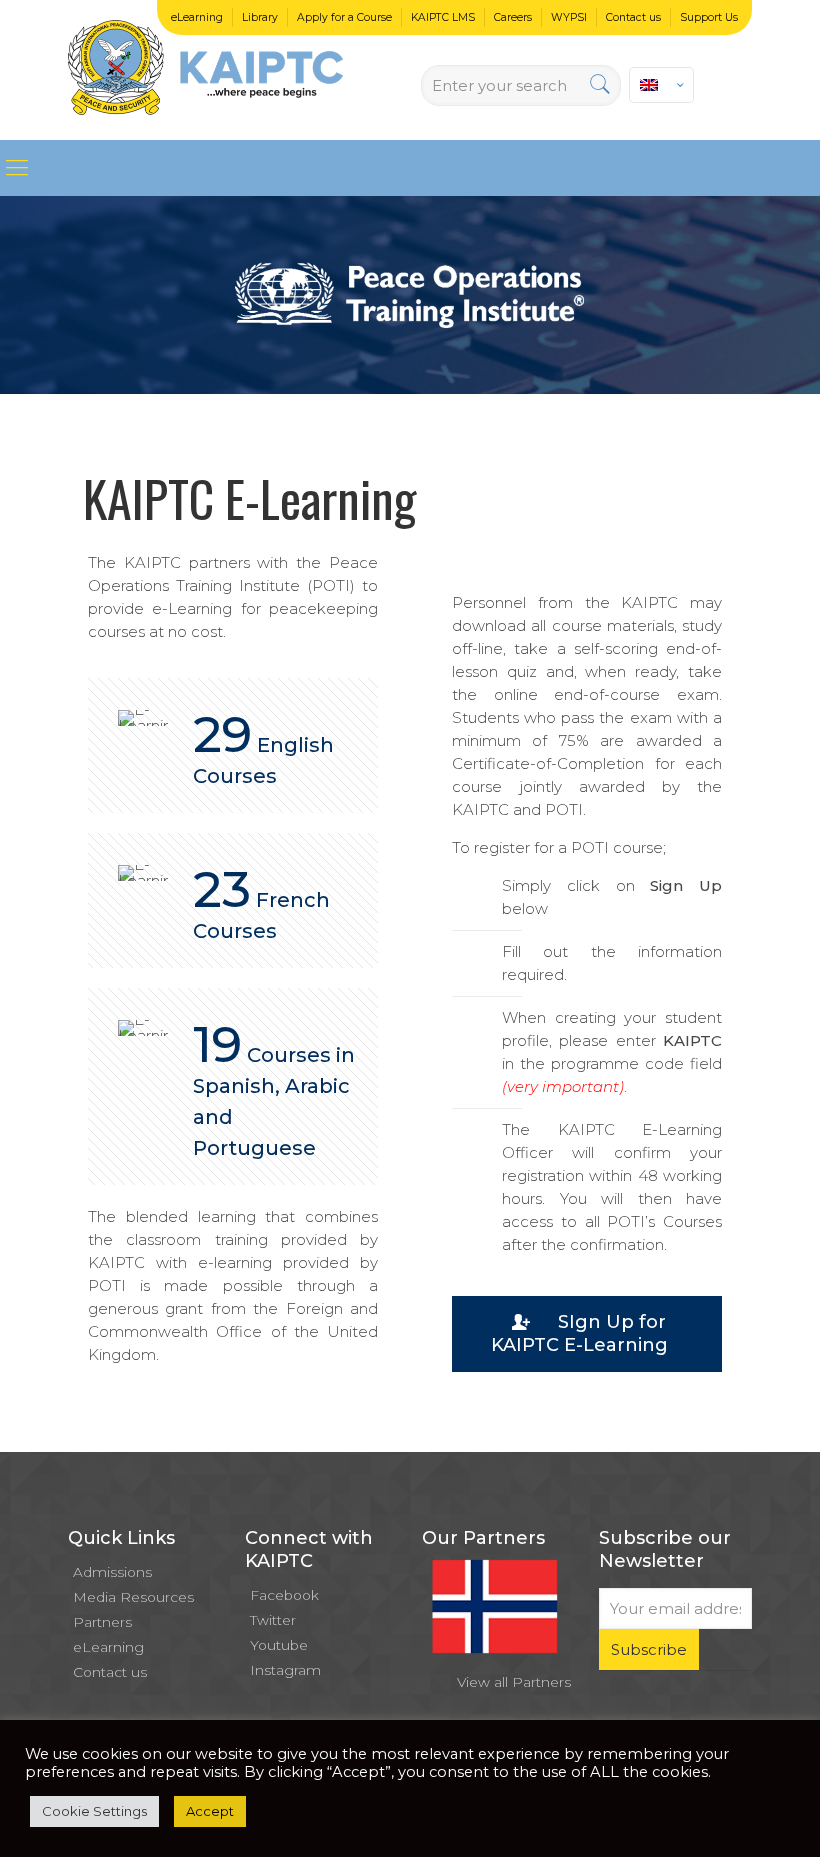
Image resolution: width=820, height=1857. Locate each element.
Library (260, 17)
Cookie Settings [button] (94, 1811)
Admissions (112, 1572)
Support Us (709, 17)
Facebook (284, 1595)
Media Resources (133, 1597)
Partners (102, 1622)
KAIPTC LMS (443, 17)
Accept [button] (210, 1811)
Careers (513, 17)
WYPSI (569, 17)
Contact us (633, 17)
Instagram (285, 1670)
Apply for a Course (344, 17)
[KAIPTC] (205, 70)
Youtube (279, 1645)
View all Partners (514, 1682)
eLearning (197, 17)
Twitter (273, 1620)
